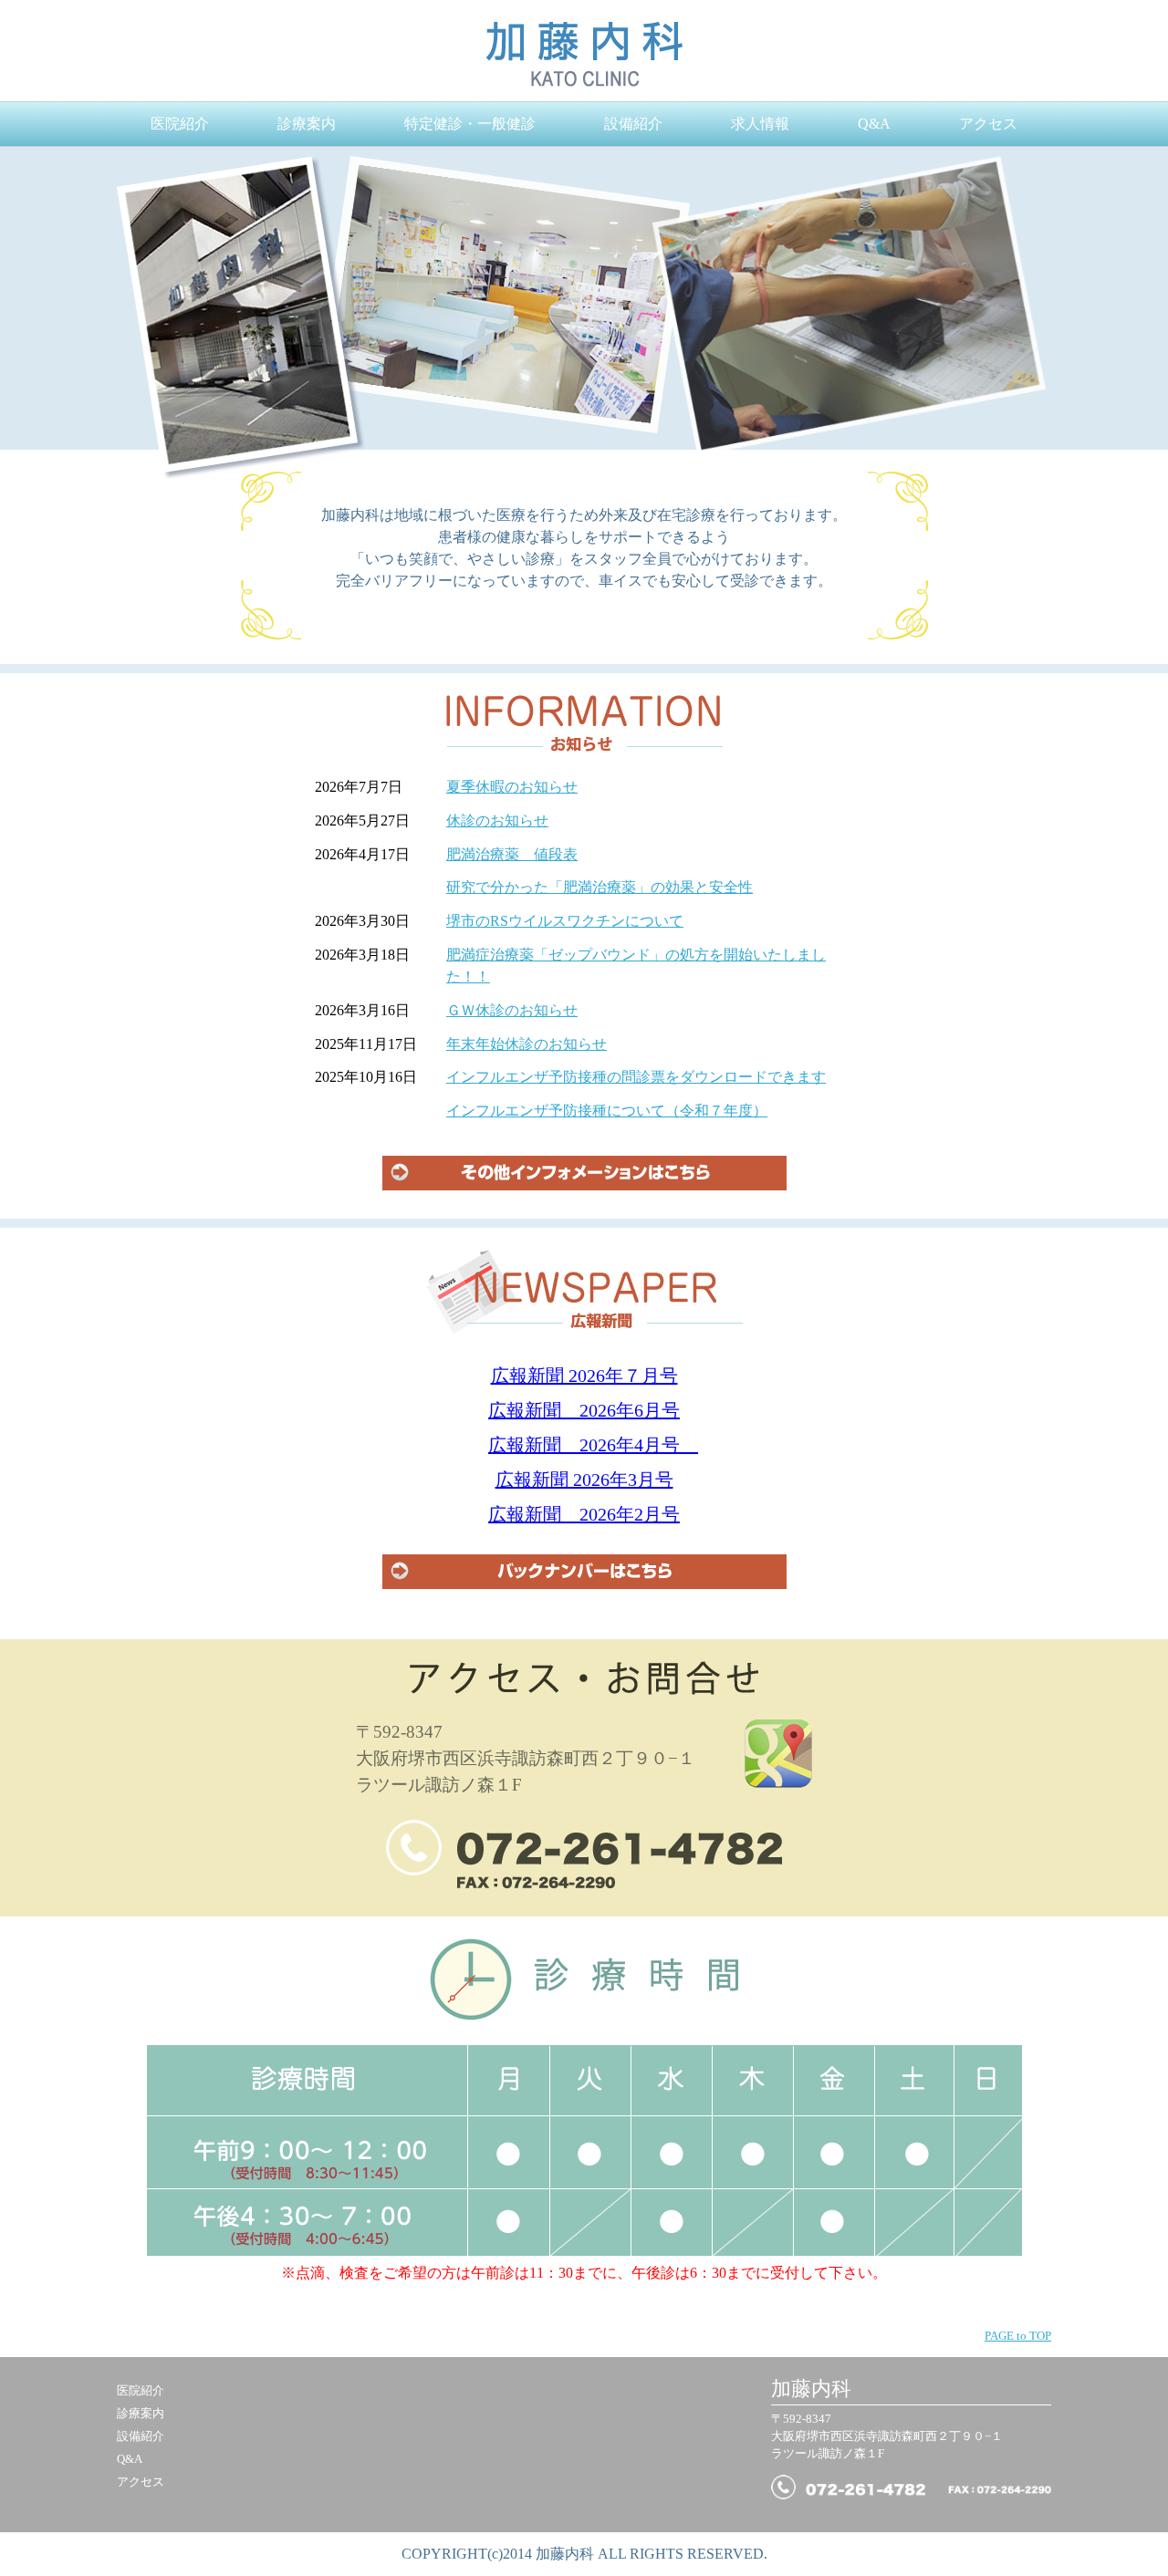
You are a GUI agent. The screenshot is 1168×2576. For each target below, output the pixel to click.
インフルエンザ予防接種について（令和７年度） (607, 1111)
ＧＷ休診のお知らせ (512, 1010)
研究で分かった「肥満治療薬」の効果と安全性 (600, 887)
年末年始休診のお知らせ (527, 1044)
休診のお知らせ (497, 821)
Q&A (874, 124)
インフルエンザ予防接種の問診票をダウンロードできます (636, 1077)
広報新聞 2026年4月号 (593, 1445)
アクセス (988, 124)
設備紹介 (633, 124)
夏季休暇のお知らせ (512, 787)
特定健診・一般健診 (470, 124)
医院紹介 (180, 124)
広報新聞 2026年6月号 (584, 1410)
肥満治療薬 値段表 (512, 854)
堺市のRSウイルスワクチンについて (565, 921)
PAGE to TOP (1018, 2336)
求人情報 (760, 124)
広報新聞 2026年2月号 (584, 1514)
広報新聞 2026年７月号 (584, 1376)
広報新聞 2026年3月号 (584, 1480)
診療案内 (307, 124)
